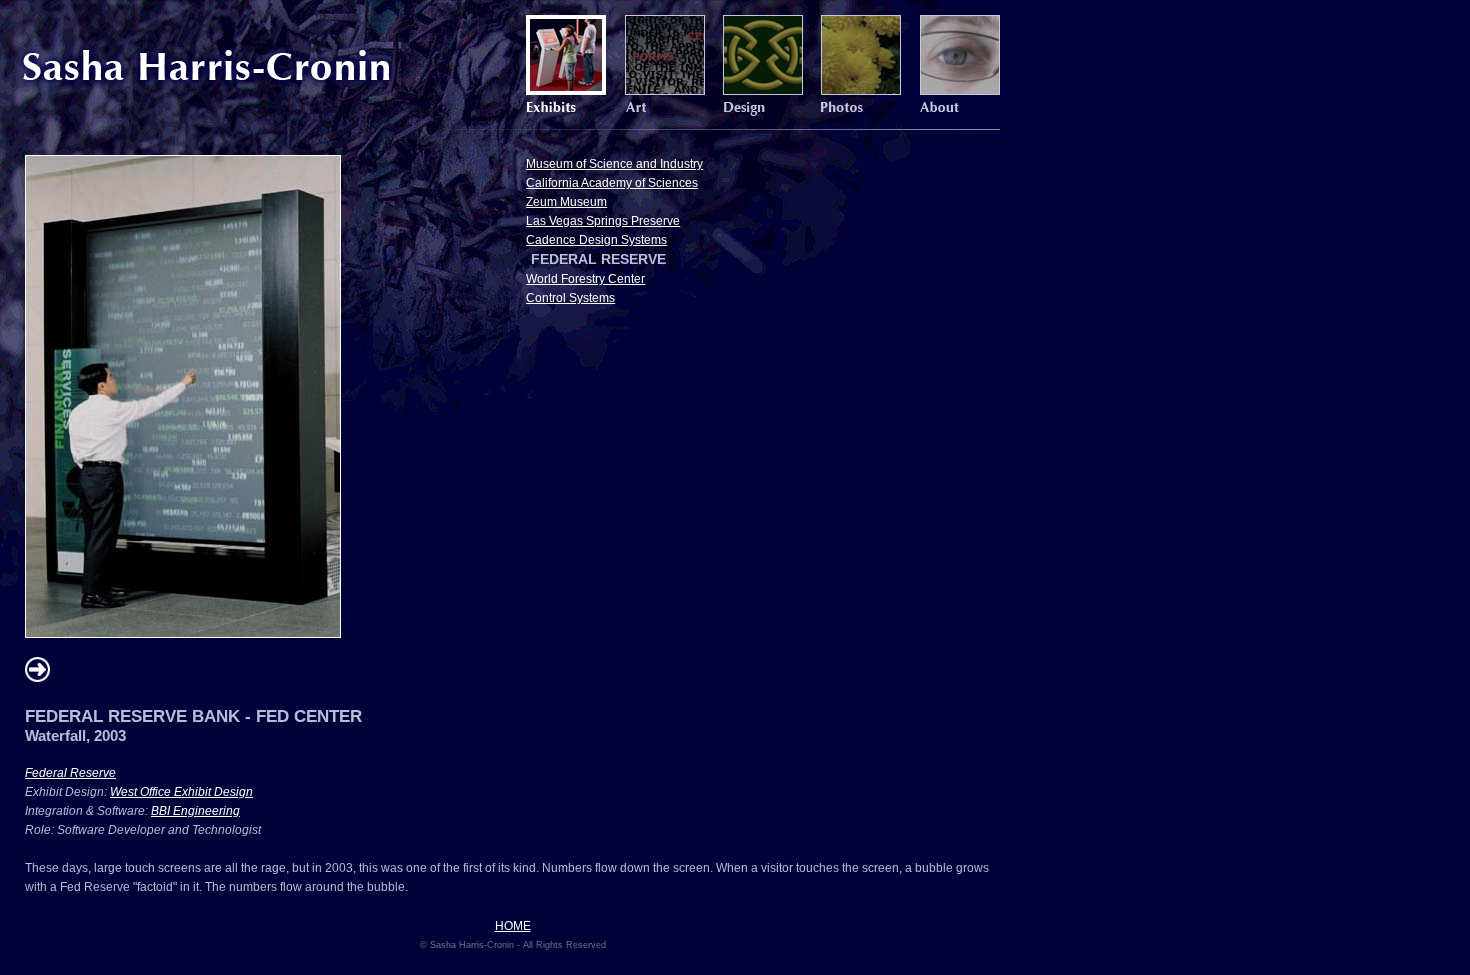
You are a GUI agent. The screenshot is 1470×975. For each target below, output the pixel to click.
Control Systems (570, 298)
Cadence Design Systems (596, 240)
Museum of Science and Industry (614, 164)
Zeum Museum (566, 202)
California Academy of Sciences (612, 183)
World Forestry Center (585, 279)
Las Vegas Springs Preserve (603, 221)
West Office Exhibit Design (181, 792)
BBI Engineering (195, 811)
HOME (513, 926)
